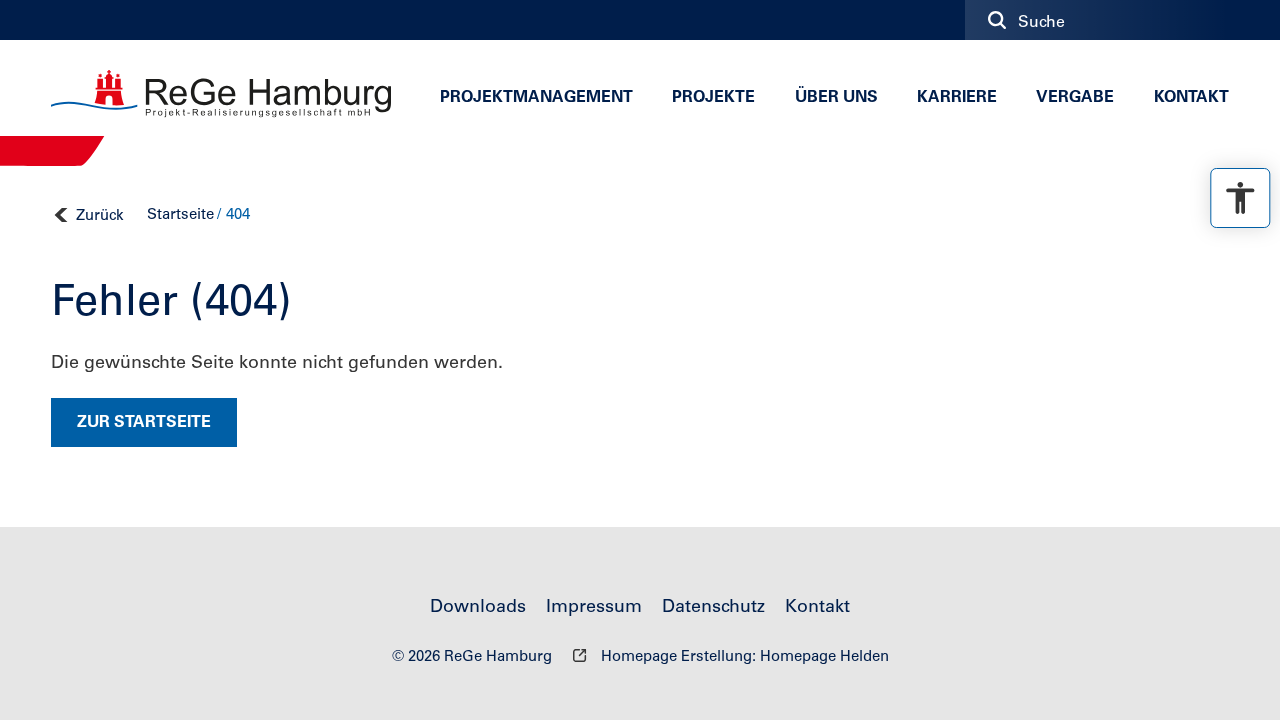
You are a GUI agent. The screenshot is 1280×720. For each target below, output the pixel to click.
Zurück (100, 216)
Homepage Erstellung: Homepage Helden (743, 657)
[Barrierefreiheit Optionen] (1240, 198)
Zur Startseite (144, 423)
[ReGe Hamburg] (221, 94)
